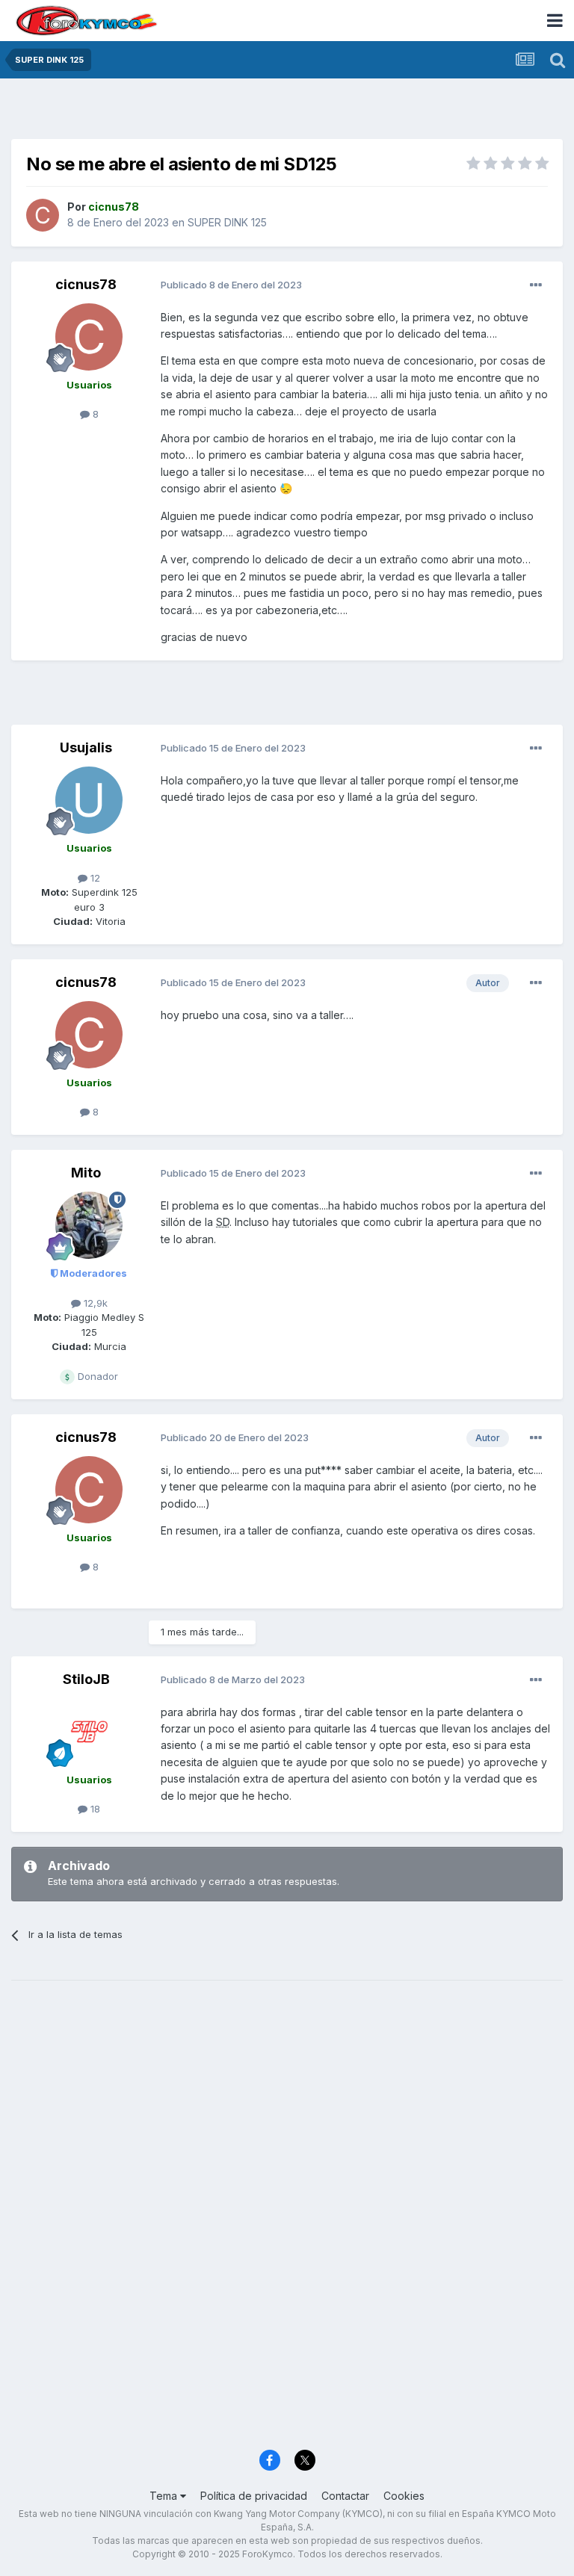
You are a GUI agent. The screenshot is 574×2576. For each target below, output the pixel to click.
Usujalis (86, 747)
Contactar (345, 2496)
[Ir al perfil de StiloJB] (89, 1732)
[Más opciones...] (536, 285)
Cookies (404, 2496)
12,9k (94, 1303)
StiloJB (86, 1679)
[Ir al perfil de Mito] (89, 1225)
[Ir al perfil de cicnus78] (43, 215)
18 (94, 1809)
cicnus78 (86, 284)
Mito (86, 1173)
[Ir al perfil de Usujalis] (89, 800)
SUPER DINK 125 (227, 222)
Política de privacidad (254, 2496)
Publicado (231, 285)
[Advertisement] (287, 112)
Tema (165, 2496)
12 (94, 878)
